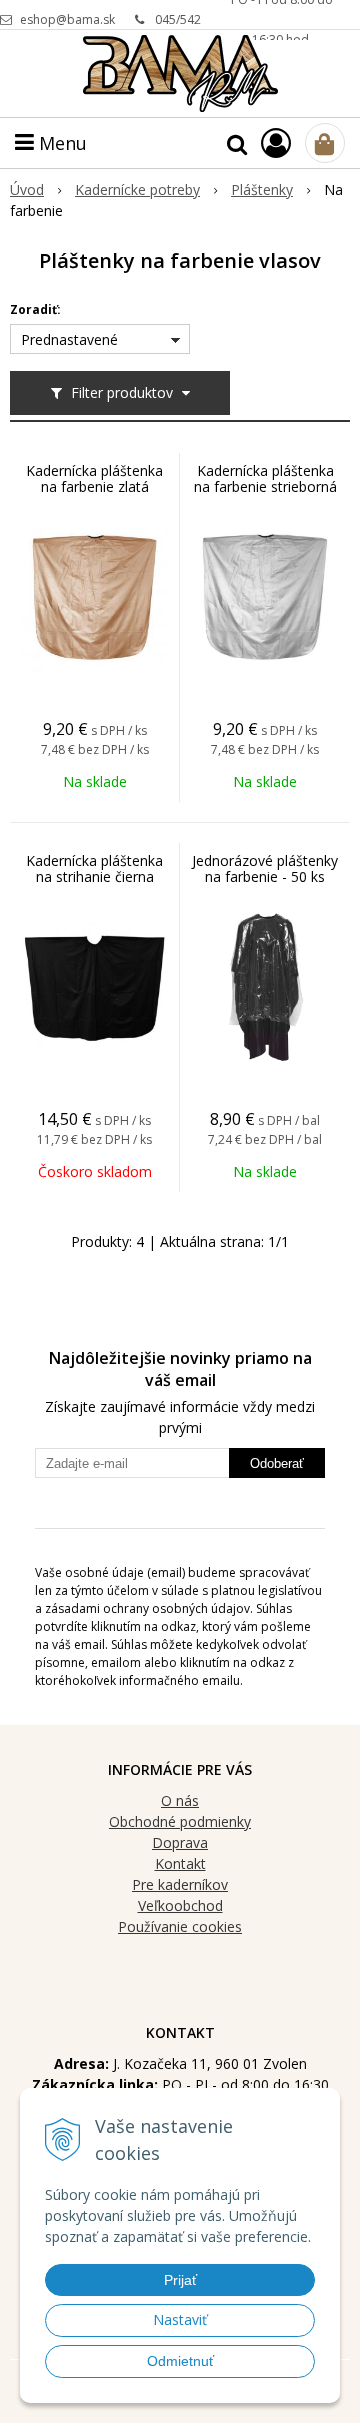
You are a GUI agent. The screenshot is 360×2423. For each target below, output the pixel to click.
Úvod (27, 189)
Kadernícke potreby (137, 189)
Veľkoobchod (180, 1905)
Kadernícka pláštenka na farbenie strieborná (265, 479)
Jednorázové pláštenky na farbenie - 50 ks (265, 869)
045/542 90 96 (178, 25)
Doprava (180, 1842)
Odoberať (277, 1463)
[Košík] (325, 143)
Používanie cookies (180, 1926)
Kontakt (180, 1863)
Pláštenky (262, 189)
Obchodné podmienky (180, 1821)
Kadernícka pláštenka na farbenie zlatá (94, 479)
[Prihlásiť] (276, 142)
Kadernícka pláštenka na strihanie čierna (94, 869)
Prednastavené (69, 339)
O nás (180, 1800)
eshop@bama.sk (67, 19)
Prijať (180, 2280)
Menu (60, 143)
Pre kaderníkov (180, 1884)
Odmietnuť (180, 2361)
